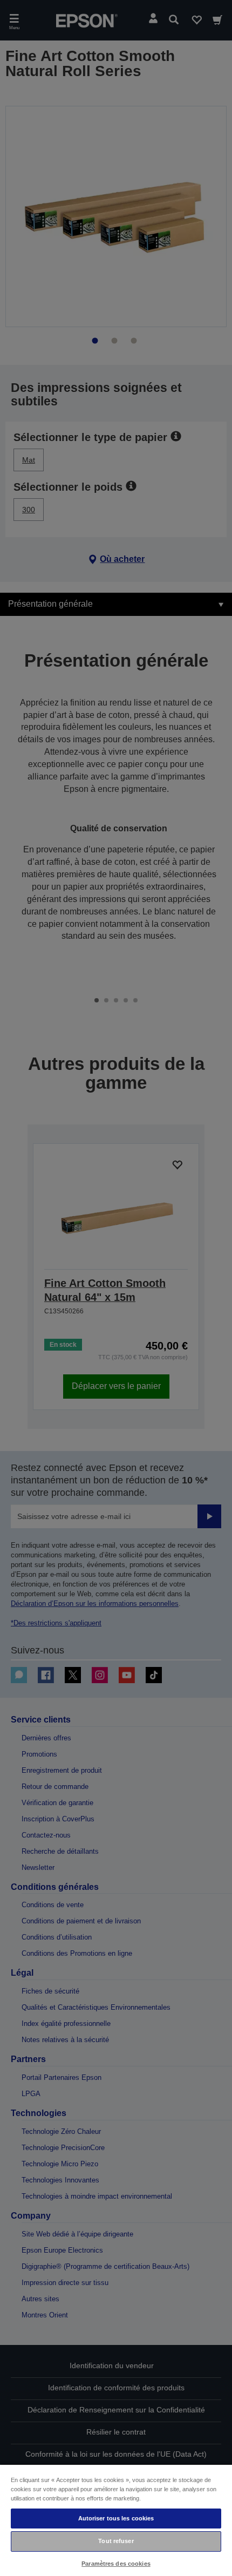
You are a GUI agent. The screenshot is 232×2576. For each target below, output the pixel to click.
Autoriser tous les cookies (116, 2518)
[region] (116, 2520)
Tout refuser (116, 2541)
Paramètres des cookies (116, 2564)
